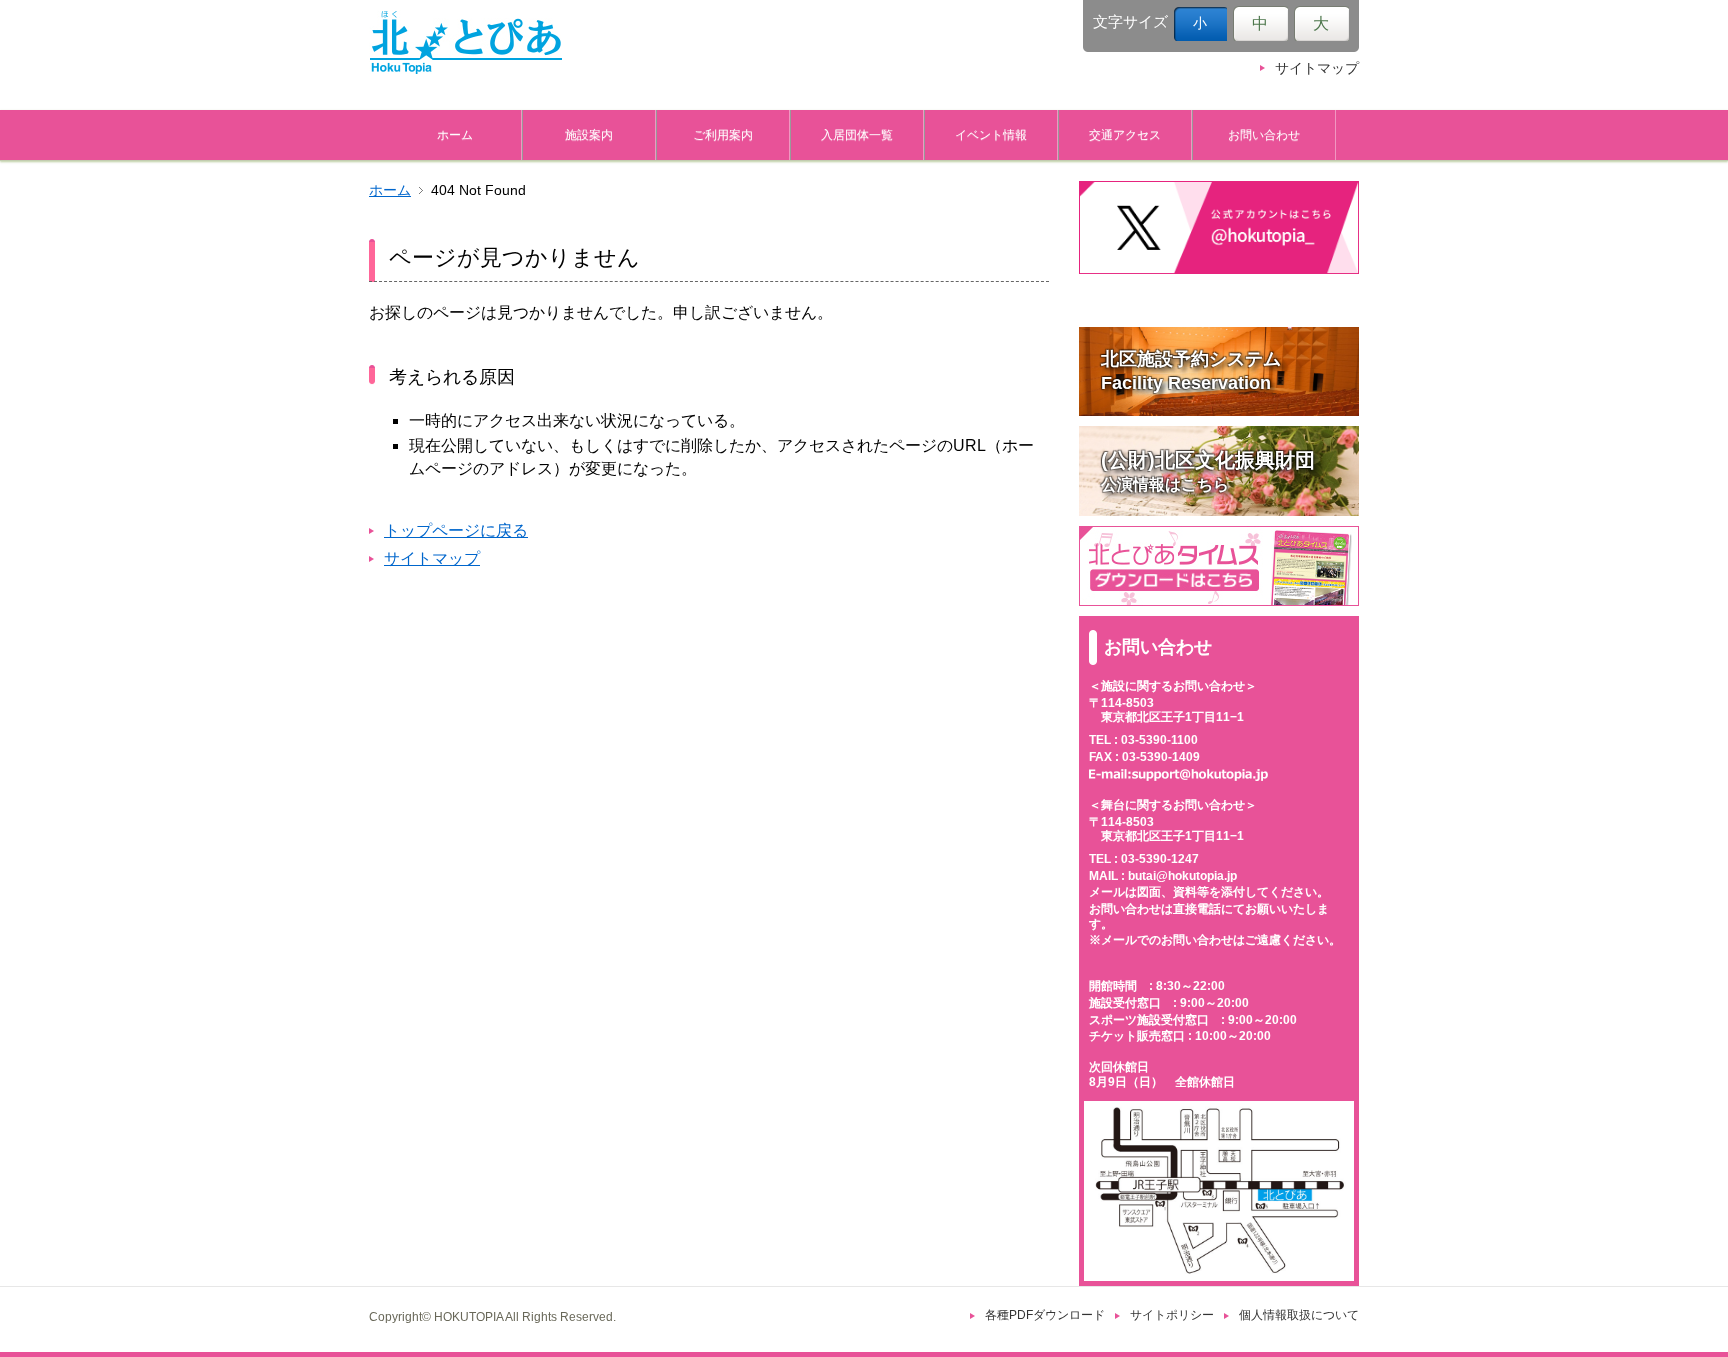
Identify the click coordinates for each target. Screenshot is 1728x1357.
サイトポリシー (1172, 1315)
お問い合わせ (1264, 134)
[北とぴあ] (466, 42)
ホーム (455, 134)
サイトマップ (1317, 68)
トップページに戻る (456, 530)
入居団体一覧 (857, 134)
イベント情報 (991, 134)
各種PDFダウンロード (1045, 1315)
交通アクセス (1125, 134)
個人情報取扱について (1299, 1315)
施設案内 (589, 134)
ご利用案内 (723, 134)
